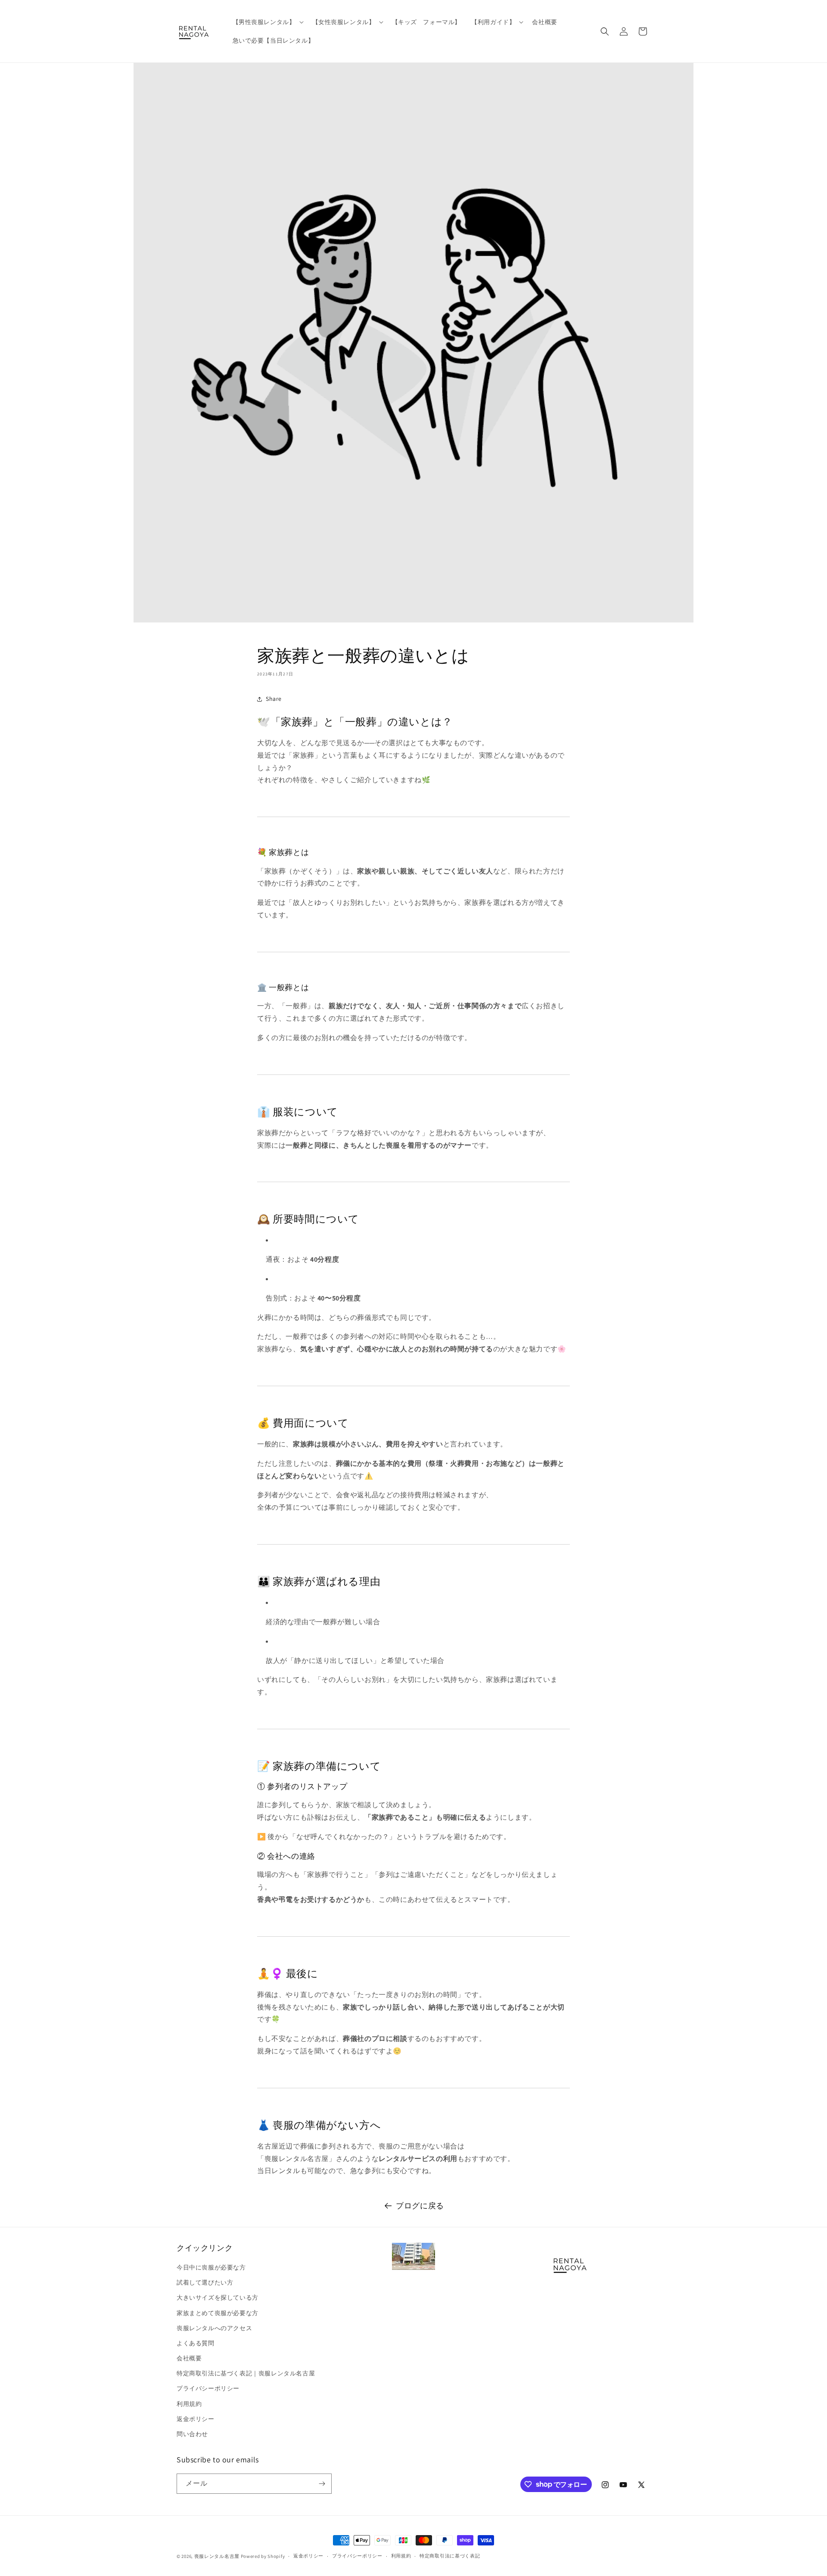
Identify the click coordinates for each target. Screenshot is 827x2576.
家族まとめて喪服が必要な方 (218, 2313)
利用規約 (189, 2404)
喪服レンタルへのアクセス (214, 2328)
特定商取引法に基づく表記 (450, 2556)
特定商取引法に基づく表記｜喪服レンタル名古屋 (246, 2373)
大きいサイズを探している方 (218, 2297)
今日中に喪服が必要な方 (211, 2267)
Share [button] (274, 699)
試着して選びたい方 (205, 2282)
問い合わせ (192, 2434)
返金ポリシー (196, 2419)
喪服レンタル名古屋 (217, 2556)
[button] (267, 22)
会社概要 (189, 2358)
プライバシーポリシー (208, 2388)
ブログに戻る (420, 2206)
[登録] (322, 2484)
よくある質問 (196, 2343)
